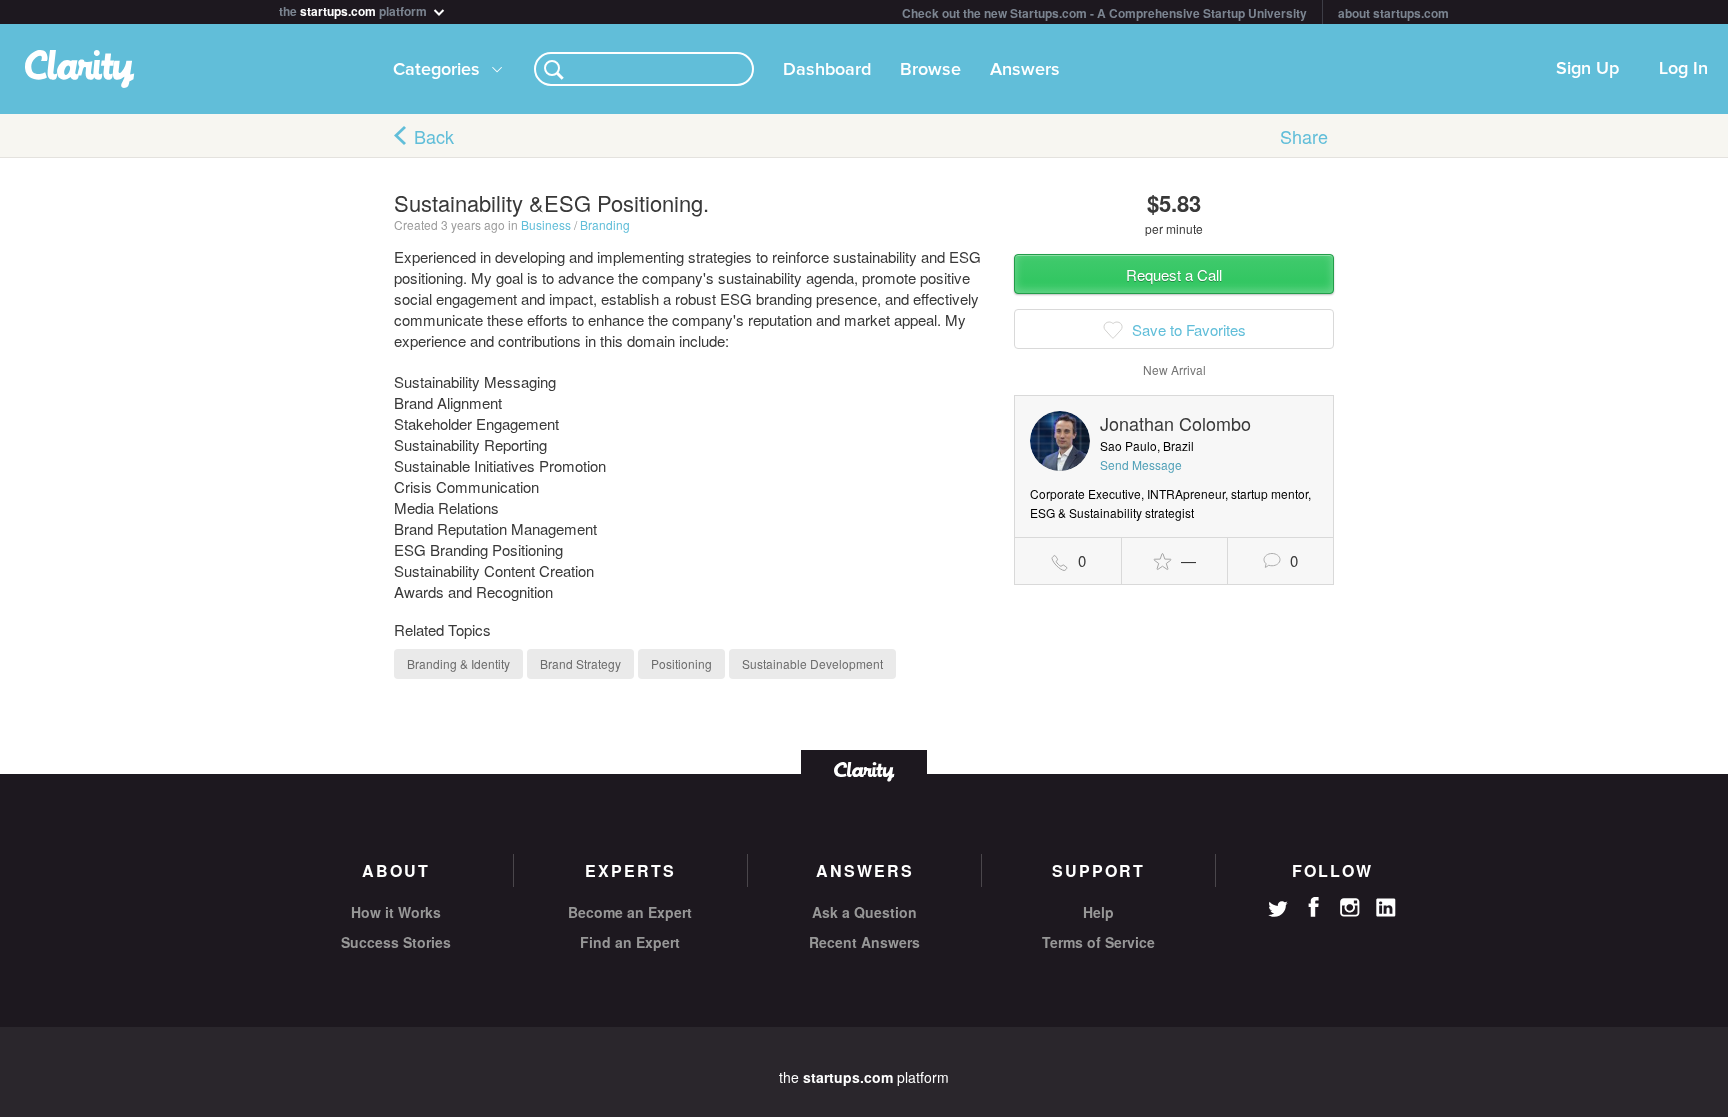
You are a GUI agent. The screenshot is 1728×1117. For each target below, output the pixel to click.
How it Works (396, 912)
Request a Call (1174, 274)
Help (1098, 912)
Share (1304, 136)
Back (434, 136)
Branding (605, 224)
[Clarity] (864, 769)
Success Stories (396, 942)
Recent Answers (864, 942)
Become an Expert (630, 912)
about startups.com (1393, 13)
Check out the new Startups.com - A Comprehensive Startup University (1104, 13)
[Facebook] (1314, 907)
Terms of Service (1098, 942)
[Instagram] (1350, 908)
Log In (1683, 69)
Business (546, 224)
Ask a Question (864, 912)
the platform (354, 9)
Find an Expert (630, 942)
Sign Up (1587, 69)
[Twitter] (1278, 911)
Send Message (1141, 464)
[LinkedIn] (1386, 908)
